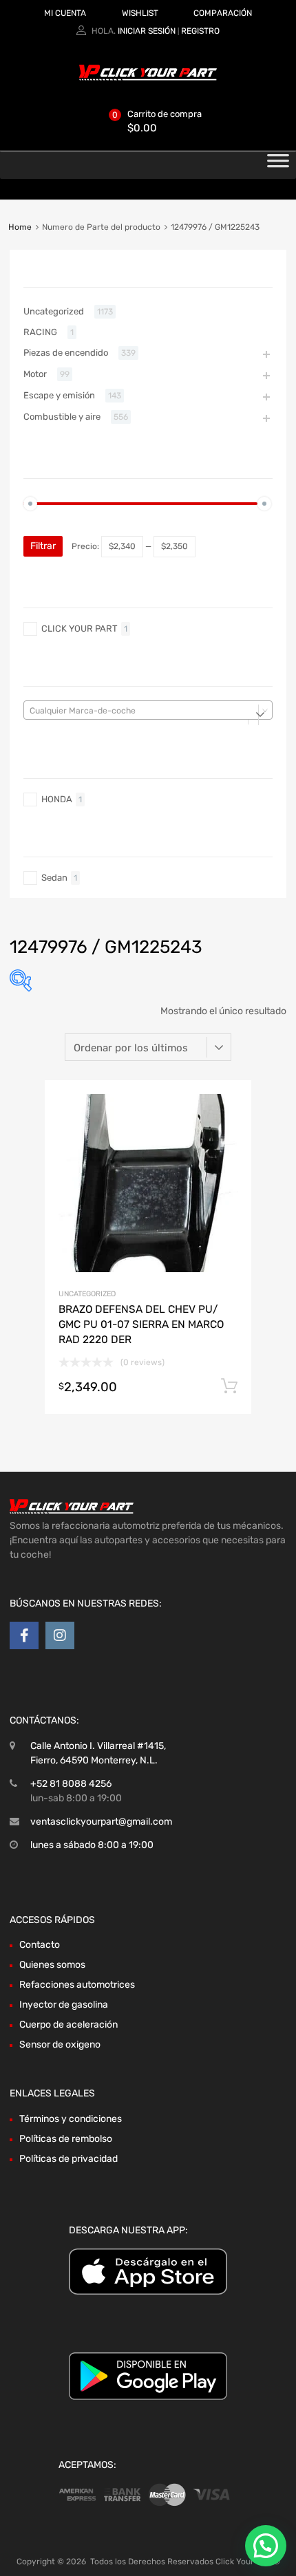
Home (20, 227)
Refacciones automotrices (77, 1985)
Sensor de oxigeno (60, 2044)
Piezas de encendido (66, 353)
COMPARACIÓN (223, 13)
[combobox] (148, 710)
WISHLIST (140, 13)
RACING (40, 332)
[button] (266, 2546)
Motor (35, 374)
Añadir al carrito (229, 1386)
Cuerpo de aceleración (68, 2025)
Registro (200, 31)
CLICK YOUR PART (80, 629)
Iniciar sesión (147, 31)
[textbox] (148, 711)
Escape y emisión (59, 395)
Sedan (54, 878)
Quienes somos (52, 1965)
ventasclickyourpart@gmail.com (101, 1822)
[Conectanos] (24, 1635)
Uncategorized (87, 1294)
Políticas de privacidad (68, 2159)
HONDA (57, 799)
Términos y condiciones (71, 2119)
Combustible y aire (62, 417)
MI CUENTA (65, 13)
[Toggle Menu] (278, 165)
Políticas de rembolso (66, 2139)
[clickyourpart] (148, 78)
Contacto (40, 1945)
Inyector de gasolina (64, 2005)
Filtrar (43, 546)
